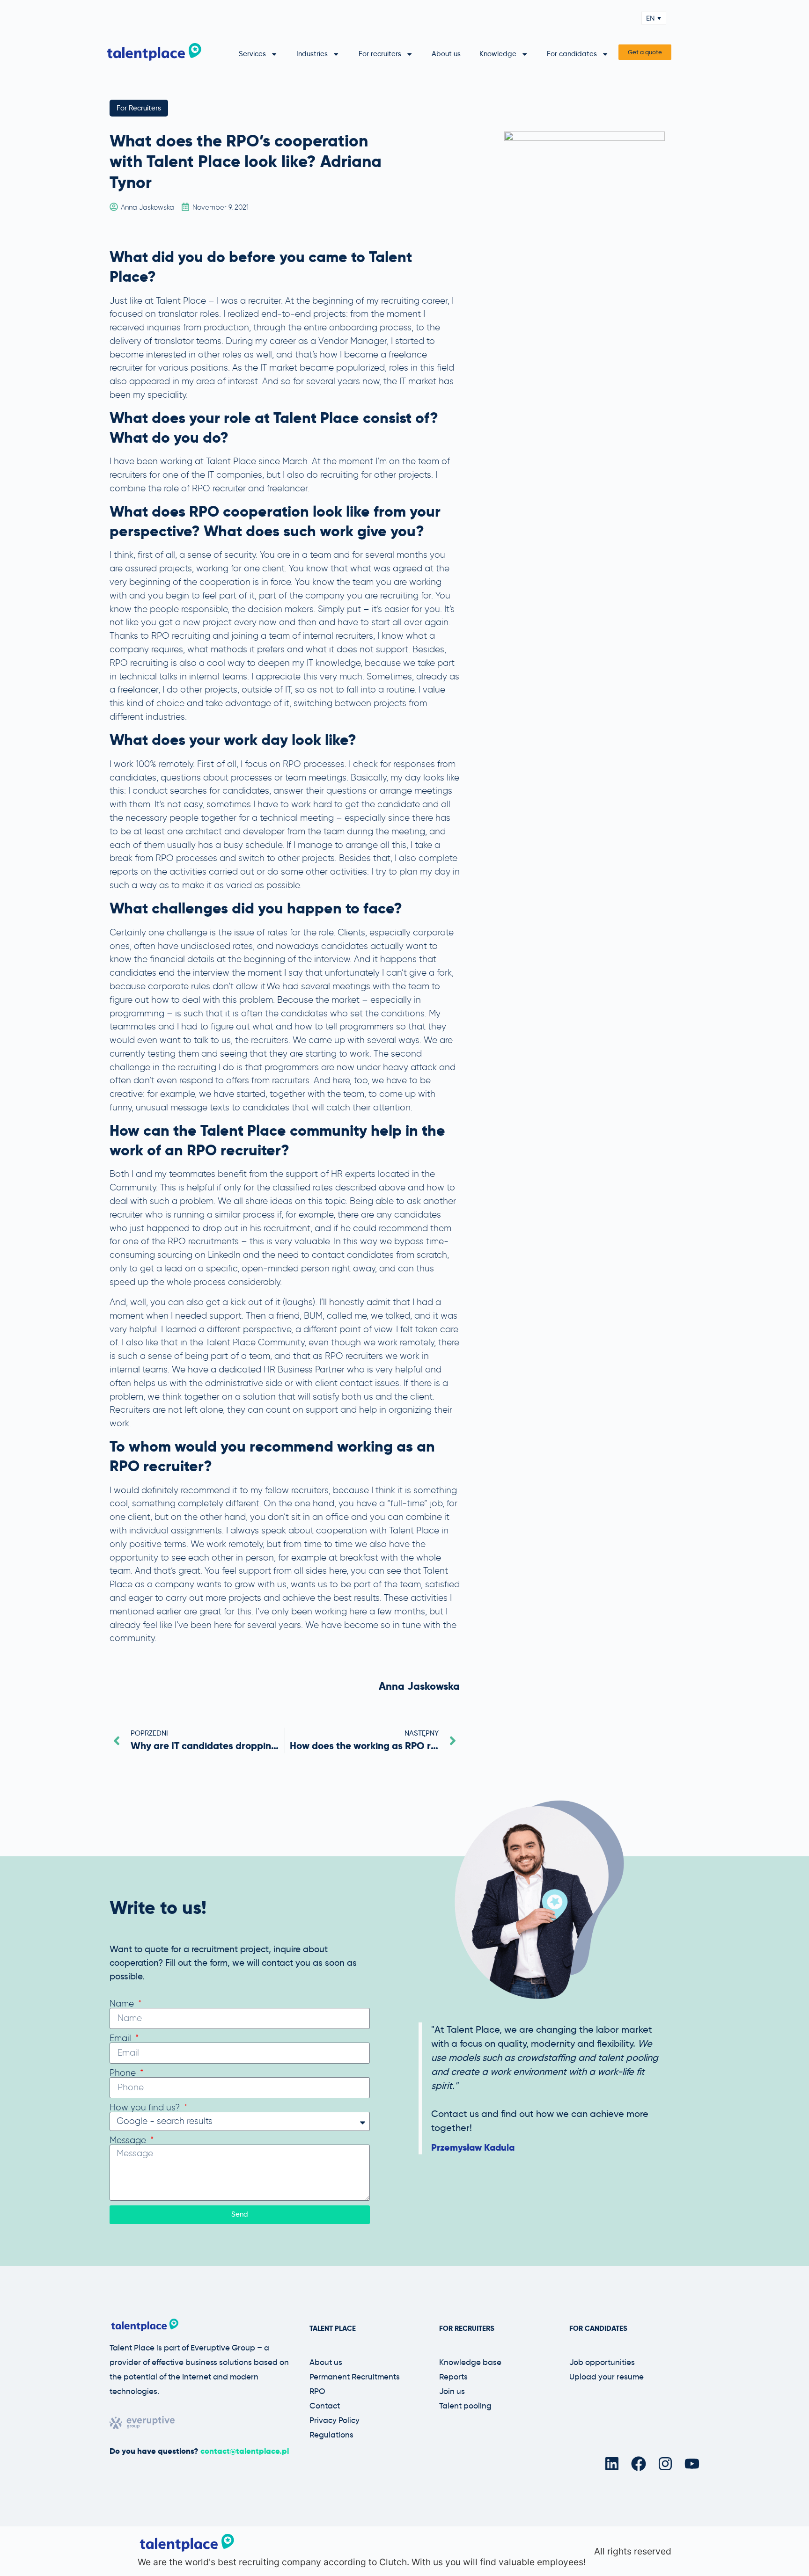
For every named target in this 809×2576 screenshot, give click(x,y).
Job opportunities (602, 2362)
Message (129, 2140)
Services (252, 54)
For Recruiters (139, 108)
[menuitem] (654, 18)
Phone (124, 2073)
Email (121, 2038)
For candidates (572, 54)
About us (446, 54)
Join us (452, 2391)
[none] (654, 18)
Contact (325, 2406)
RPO (317, 2391)
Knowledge (498, 54)
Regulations (331, 2435)
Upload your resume (607, 2377)
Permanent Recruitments (355, 2377)
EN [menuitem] (651, 18)
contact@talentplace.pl (245, 2451)
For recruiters (380, 54)
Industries (312, 54)
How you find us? (146, 2107)
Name (123, 2003)
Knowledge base (470, 2362)
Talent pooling (465, 2406)
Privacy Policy (335, 2420)
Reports (453, 2377)
